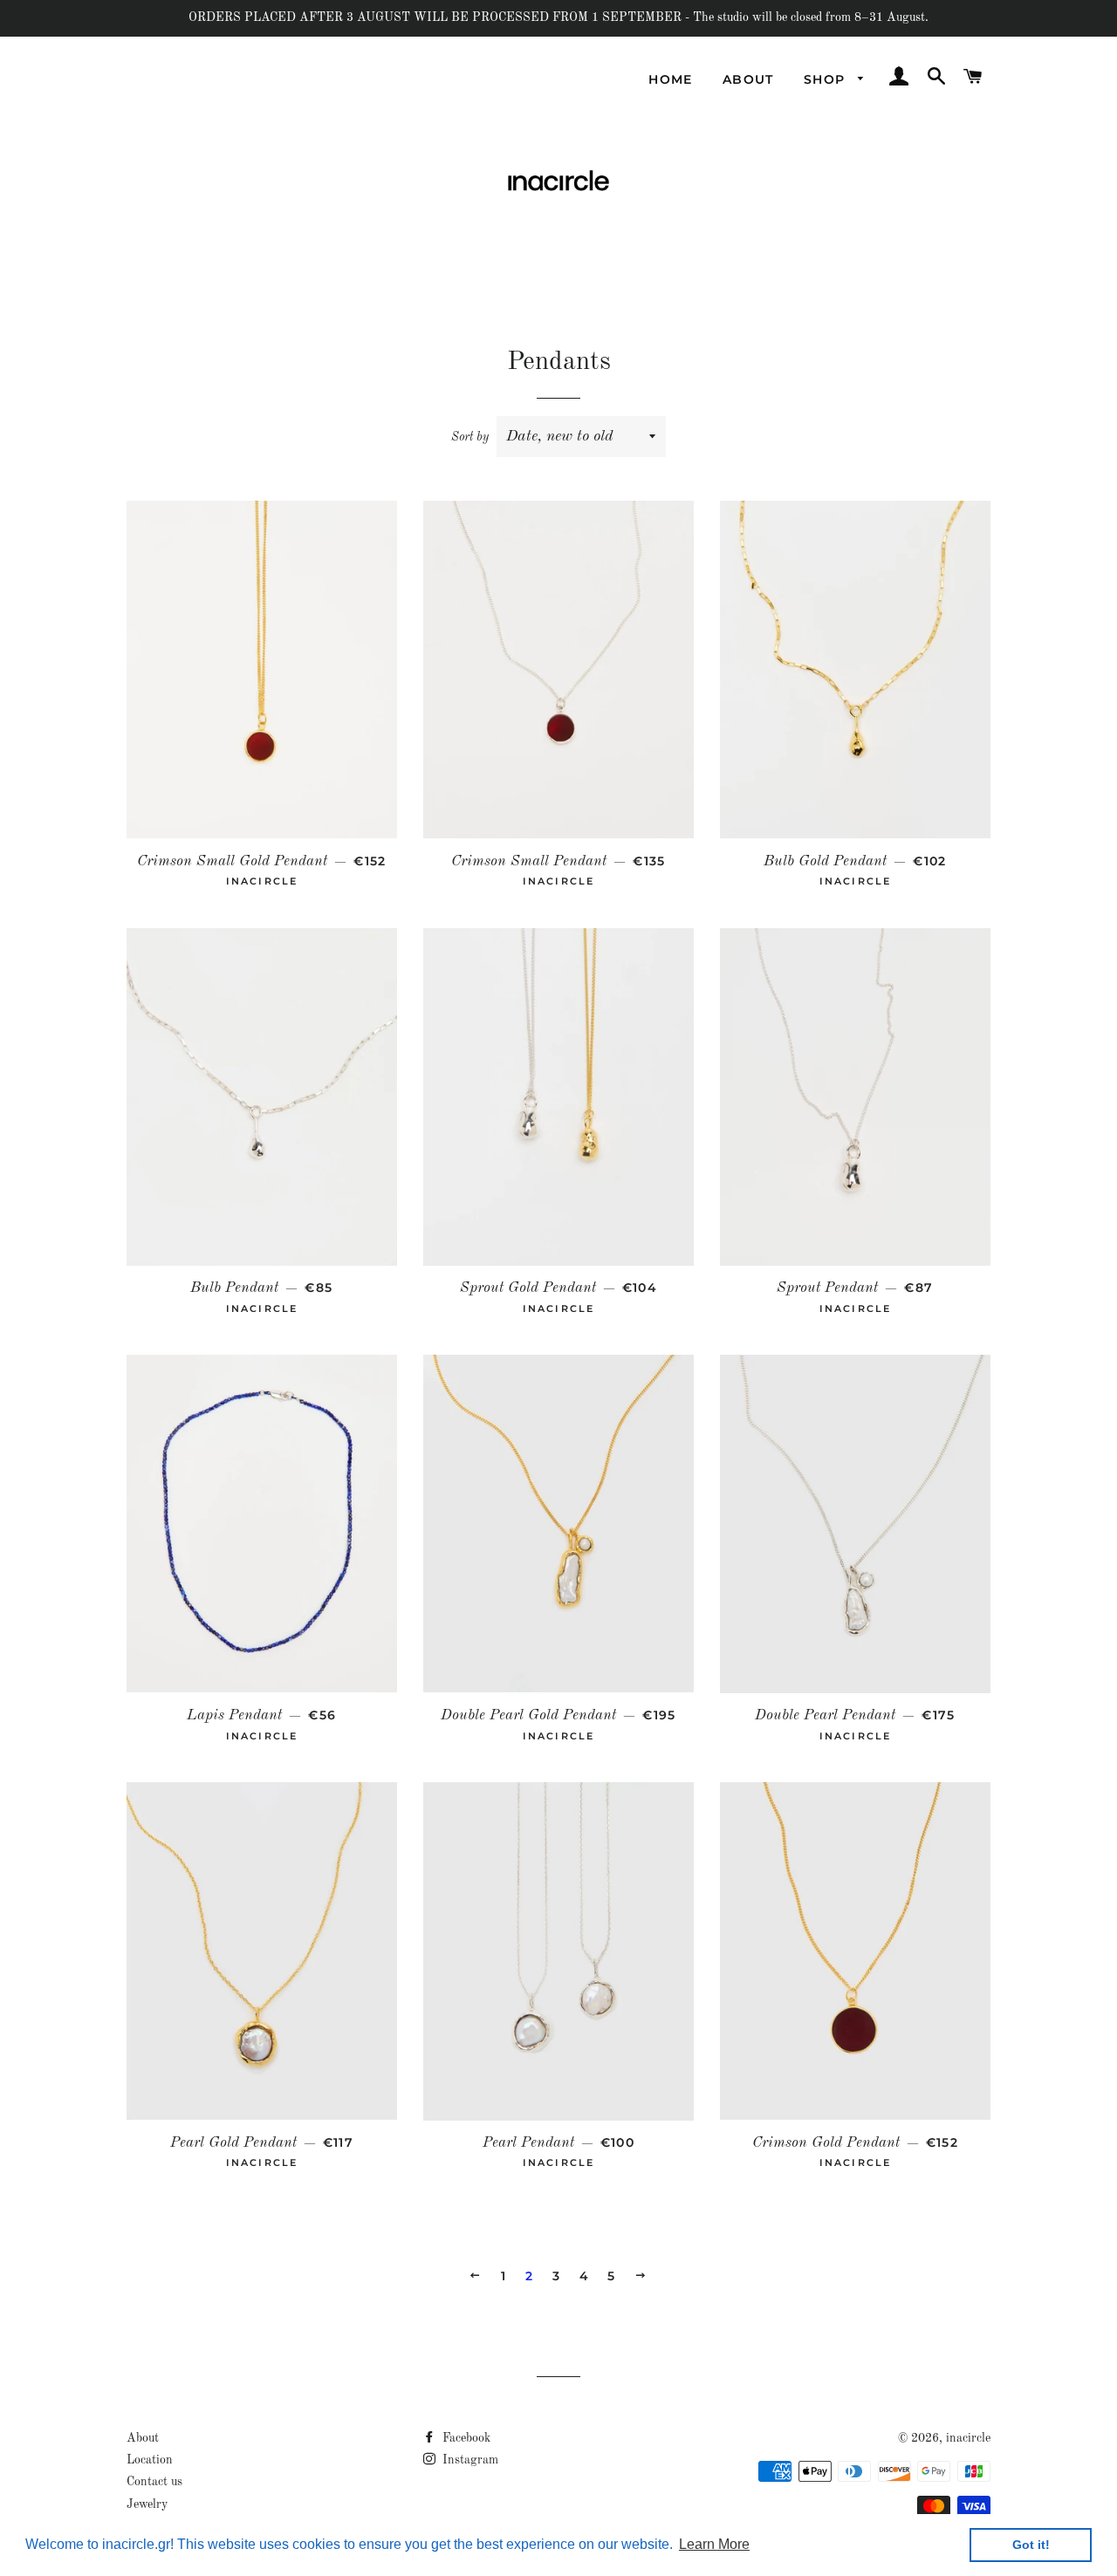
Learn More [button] (714, 2544)
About (748, 79)
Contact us (154, 2482)
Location (150, 2460)
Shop (827, 79)
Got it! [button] (1031, 2545)
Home (671, 79)
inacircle (968, 2438)
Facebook (465, 2438)
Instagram (469, 2460)
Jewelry (147, 2504)
